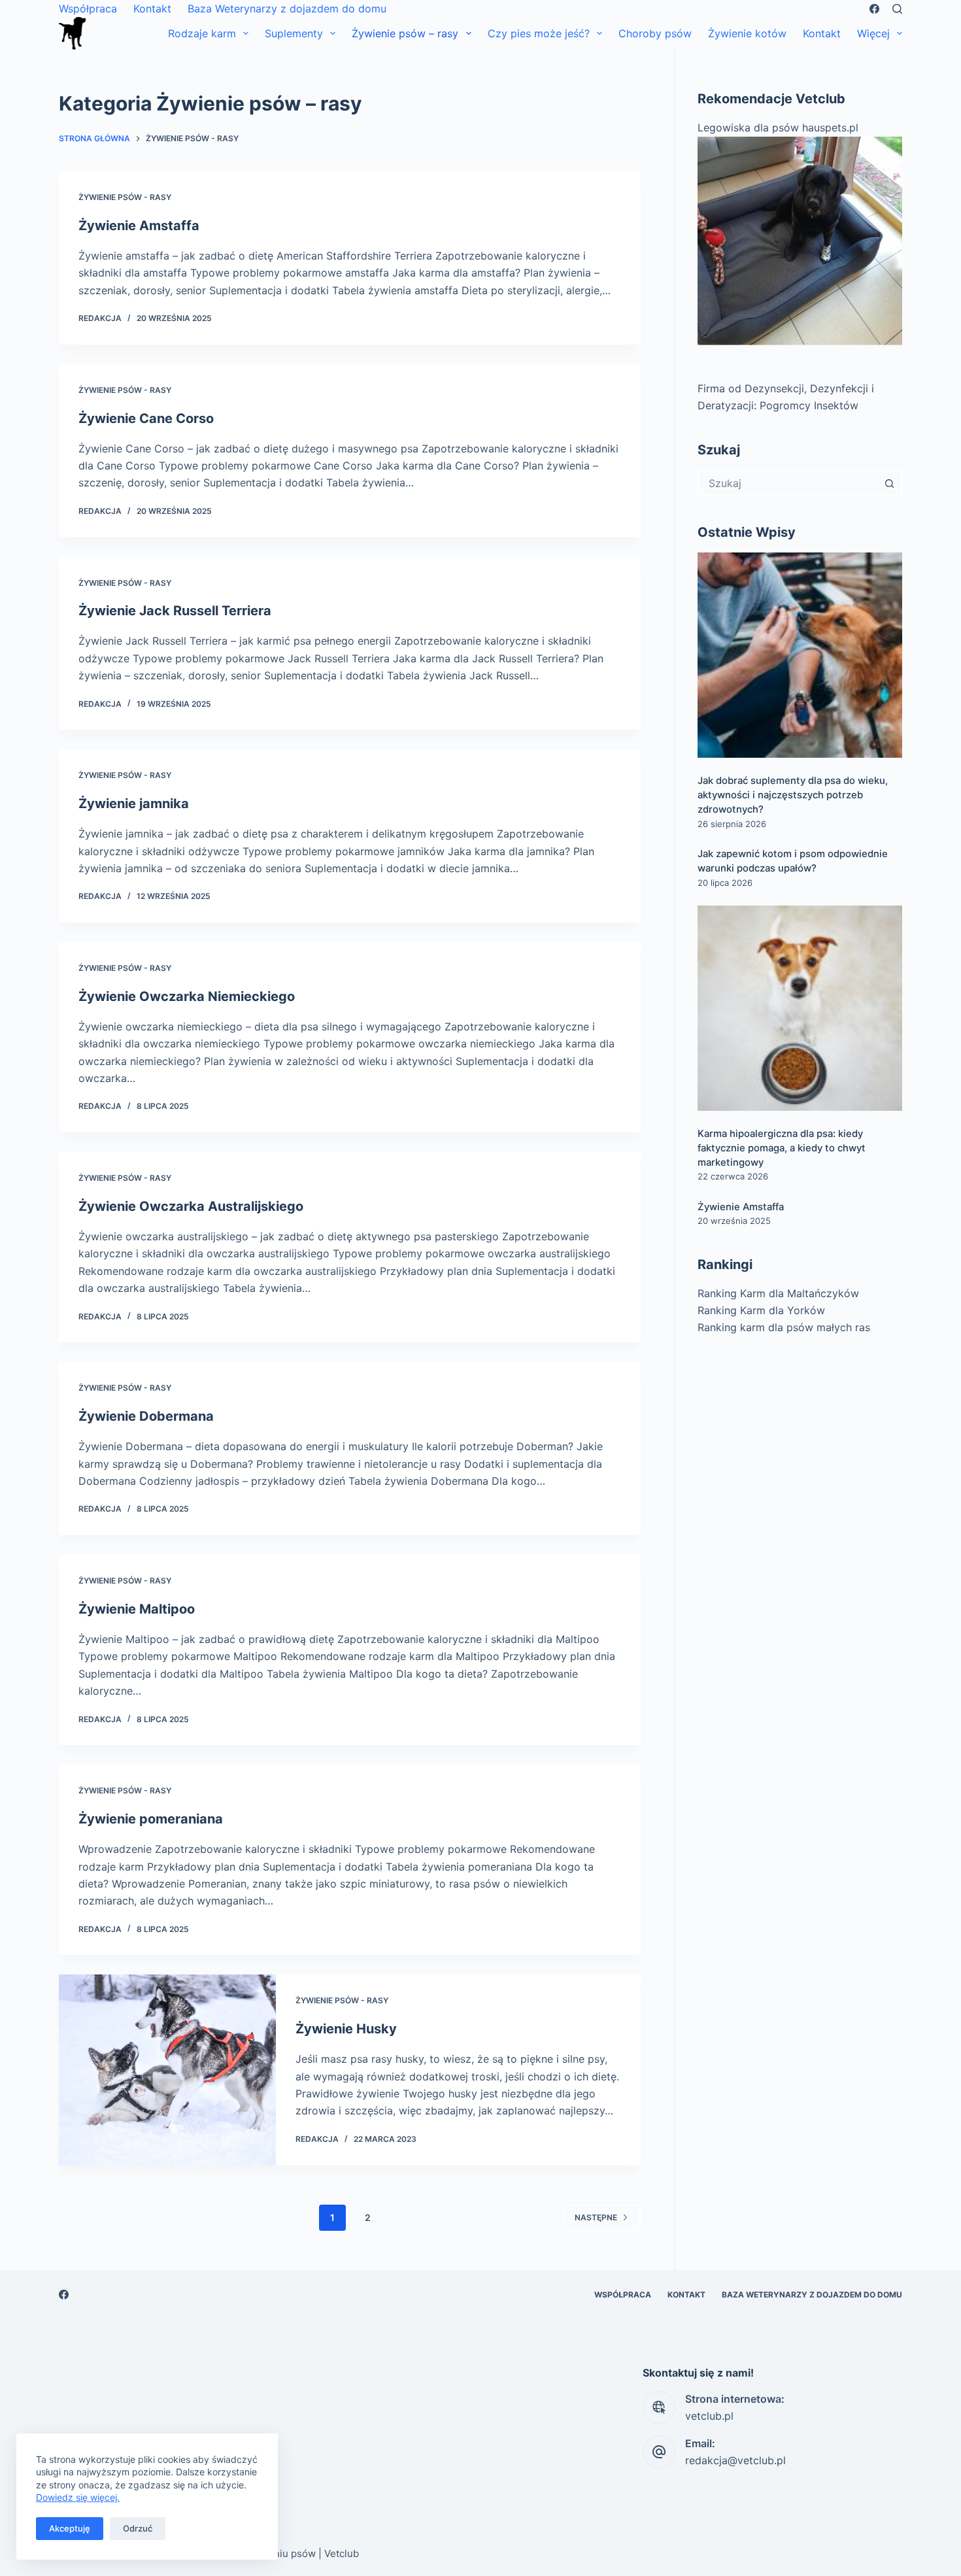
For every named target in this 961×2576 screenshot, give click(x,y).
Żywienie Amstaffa (139, 226)
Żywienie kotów (747, 33)
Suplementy (294, 33)
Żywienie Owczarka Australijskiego (191, 1206)
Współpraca (88, 8)
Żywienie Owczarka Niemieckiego (187, 996)
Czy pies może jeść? (539, 33)
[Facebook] (874, 9)
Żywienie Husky (346, 2029)
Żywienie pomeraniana (151, 1819)
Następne (596, 2217)
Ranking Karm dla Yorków (761, 1310)
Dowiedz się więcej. (78, 2497)
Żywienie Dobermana (146, 1416)
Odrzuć (138, 2528)
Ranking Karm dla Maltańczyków (778, 1293)
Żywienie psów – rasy (405, 33)
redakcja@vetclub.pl (735, 2460)
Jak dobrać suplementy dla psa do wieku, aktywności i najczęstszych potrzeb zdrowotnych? (793, 795)
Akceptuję (70, 2528)
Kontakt (152, 8)
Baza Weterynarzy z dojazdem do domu (287, 8)
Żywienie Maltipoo (137, 1609)
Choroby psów (655, 33)
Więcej (873, 33)
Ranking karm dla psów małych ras (784, 1327)
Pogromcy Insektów (809, 405)
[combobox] (788, 483)
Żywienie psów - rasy (125, 197)
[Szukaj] (897, 9)
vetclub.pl (709, 2416)
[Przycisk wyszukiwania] (889, 483)
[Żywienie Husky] (167, 2070)
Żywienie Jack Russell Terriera (175, 611)
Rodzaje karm (202, 33)
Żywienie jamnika (134, 804)
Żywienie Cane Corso (146, 418)
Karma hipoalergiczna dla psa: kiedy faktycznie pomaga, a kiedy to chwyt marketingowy (782, 1148)
